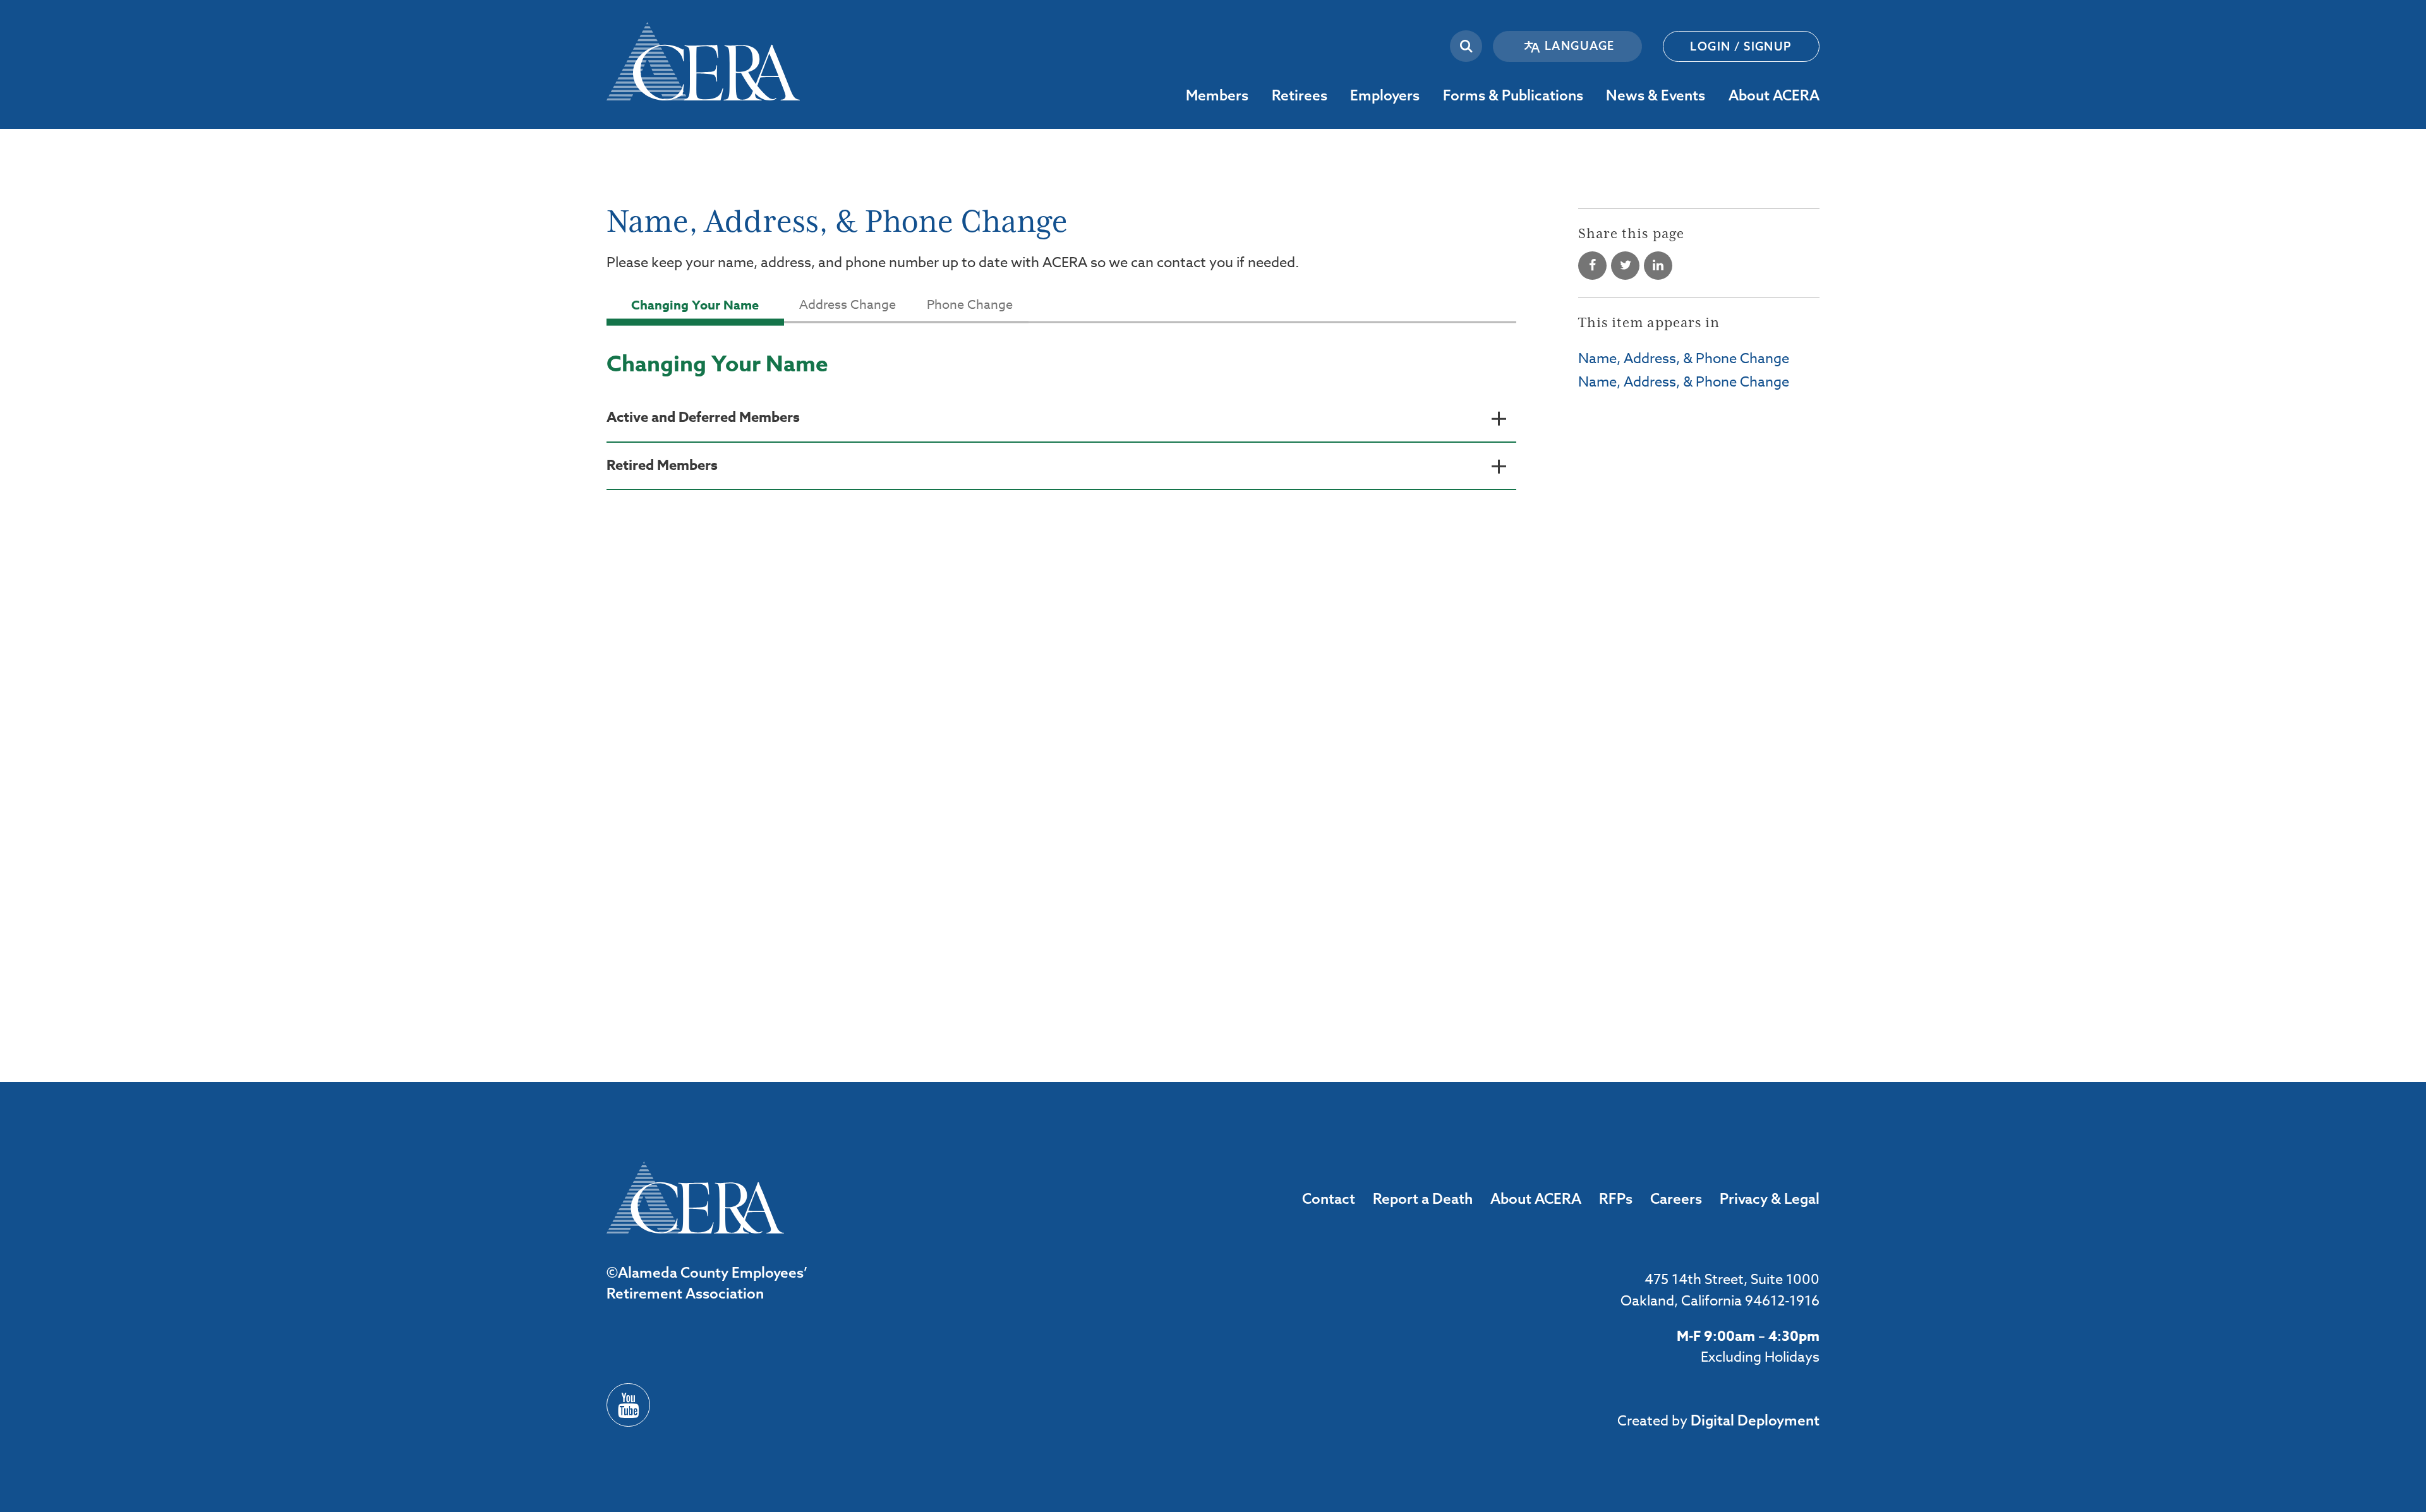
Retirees (1337, 95)
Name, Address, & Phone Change (1684, 359)
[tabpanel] (1061, 449)
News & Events (1714, 95)
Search (1466, 46)
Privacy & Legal (1770, 1198)
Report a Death (1423, 1198)
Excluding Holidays (1760, 1357)
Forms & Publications (1592, 95)
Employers (1429, 95)
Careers (1676, 1198)
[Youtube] (628, 1405)
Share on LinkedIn (1658, 266)
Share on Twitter (1625, 266)
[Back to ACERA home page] (703, 50)
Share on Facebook (1592, 266)
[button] (1061, 419)
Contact (1329, 1198)
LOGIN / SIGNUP (1741, 46)
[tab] (695, 305)
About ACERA (1829, 95)
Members (1258, 95)
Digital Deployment (1755, 1420)
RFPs (1616, 1198)
